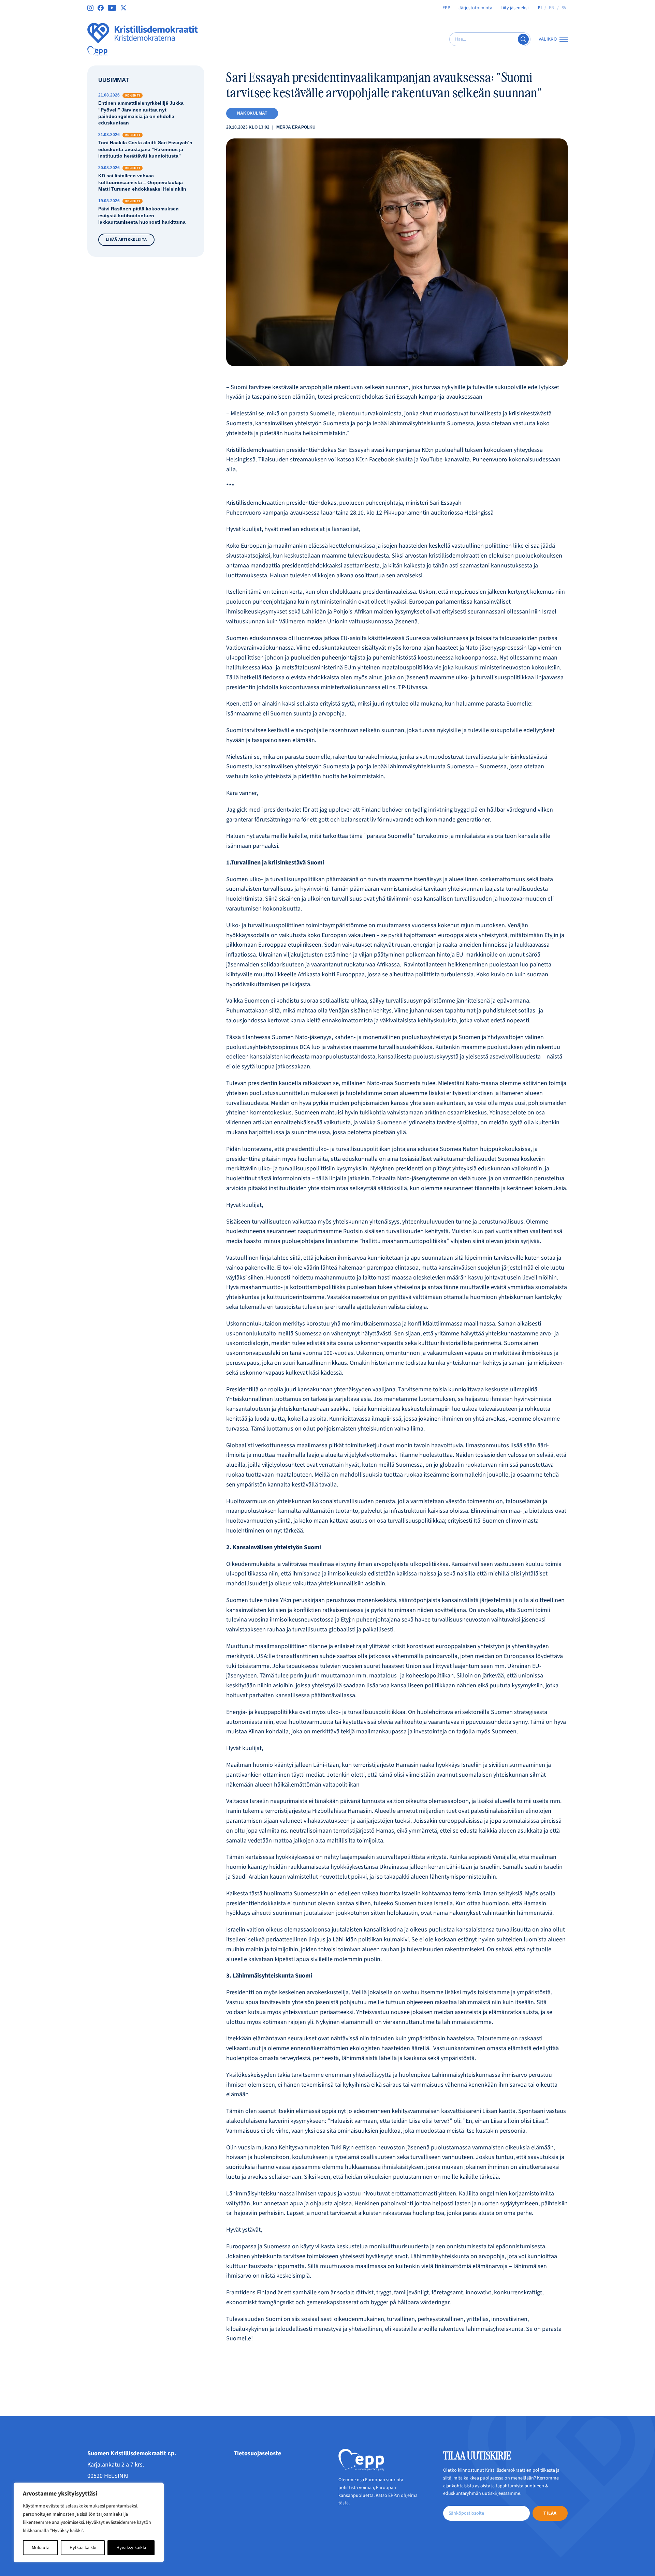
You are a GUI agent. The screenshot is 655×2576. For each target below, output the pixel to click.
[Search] (523, 39)
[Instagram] (90, 8)
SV (564, 8)
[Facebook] (101, 8)
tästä (344, 2503)
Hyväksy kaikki (131, 2548)
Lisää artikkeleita (126, 240)
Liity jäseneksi (514, 8)
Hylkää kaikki (83, 2548)
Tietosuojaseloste (257, 2453)
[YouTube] (112, 8)
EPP (446, 8)
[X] (123, 8)
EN (552, 8)
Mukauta (41, 2548)
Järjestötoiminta (475, 8)
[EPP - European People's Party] (97, 51)
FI (540, 8)
